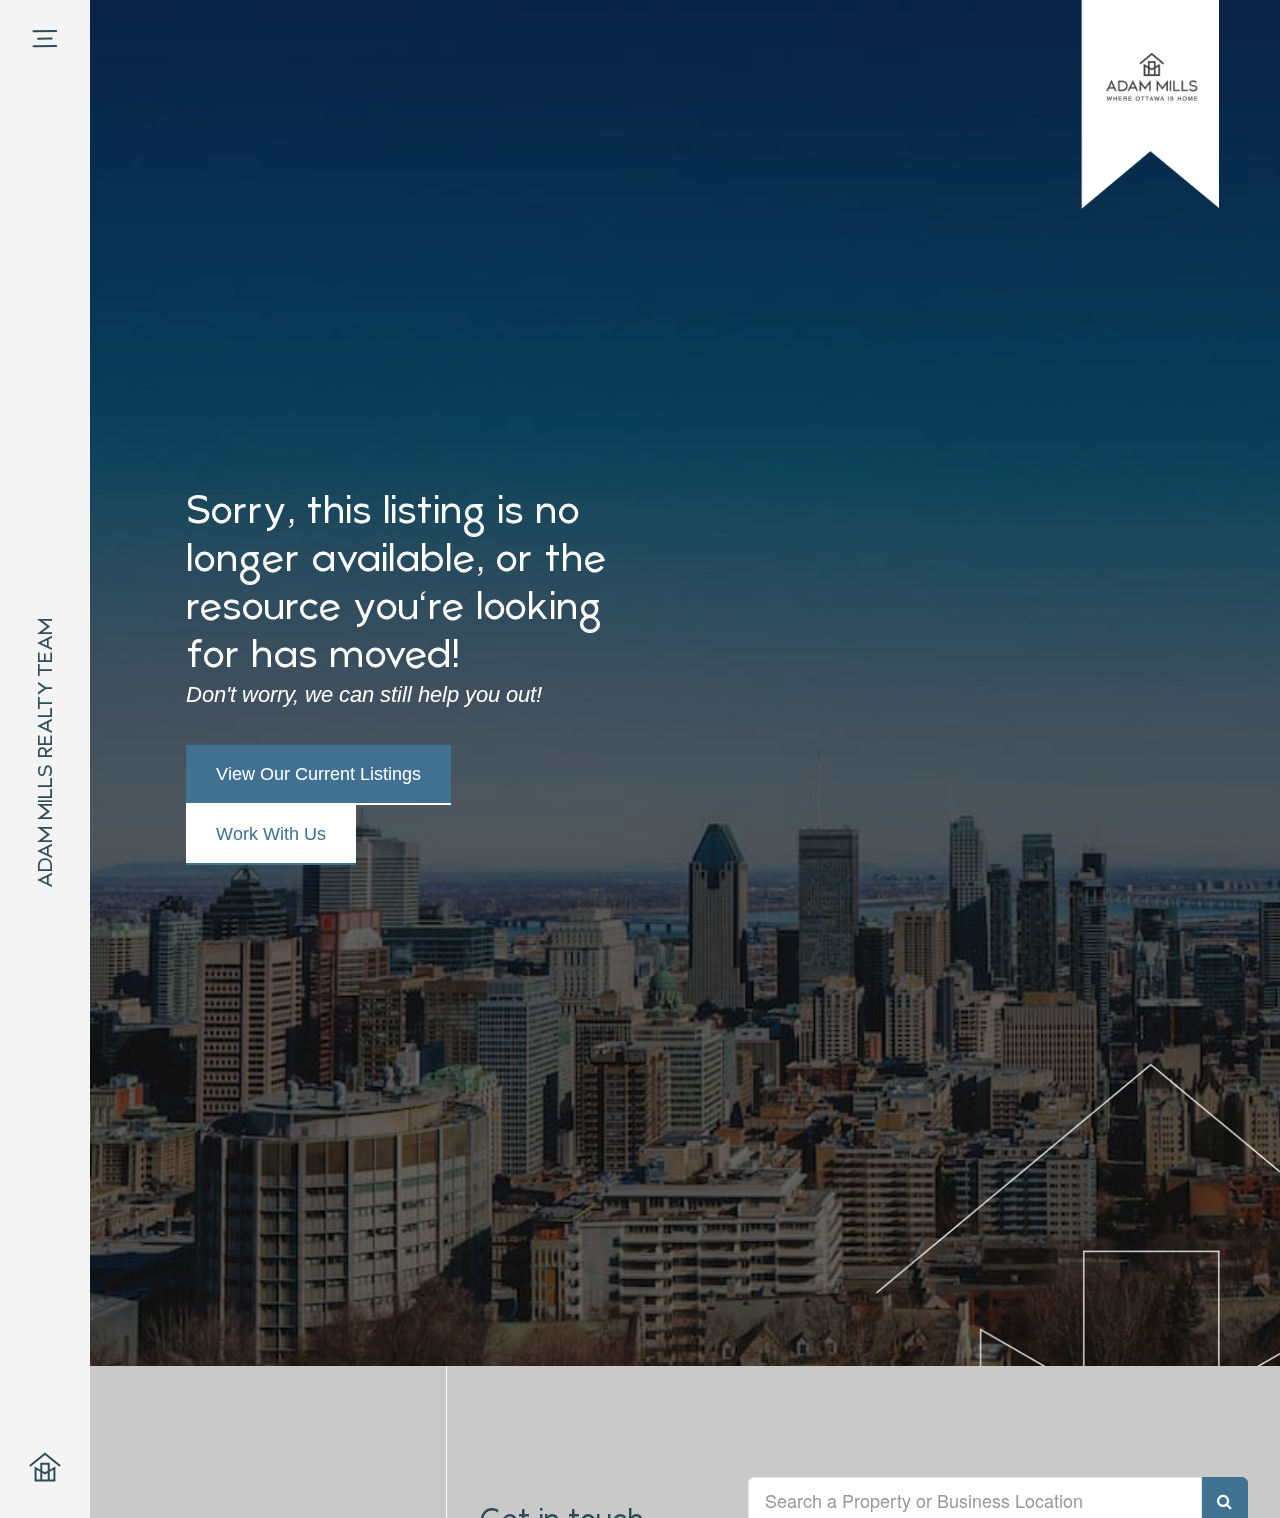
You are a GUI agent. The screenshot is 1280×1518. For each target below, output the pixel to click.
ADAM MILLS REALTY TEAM (45, 753)
